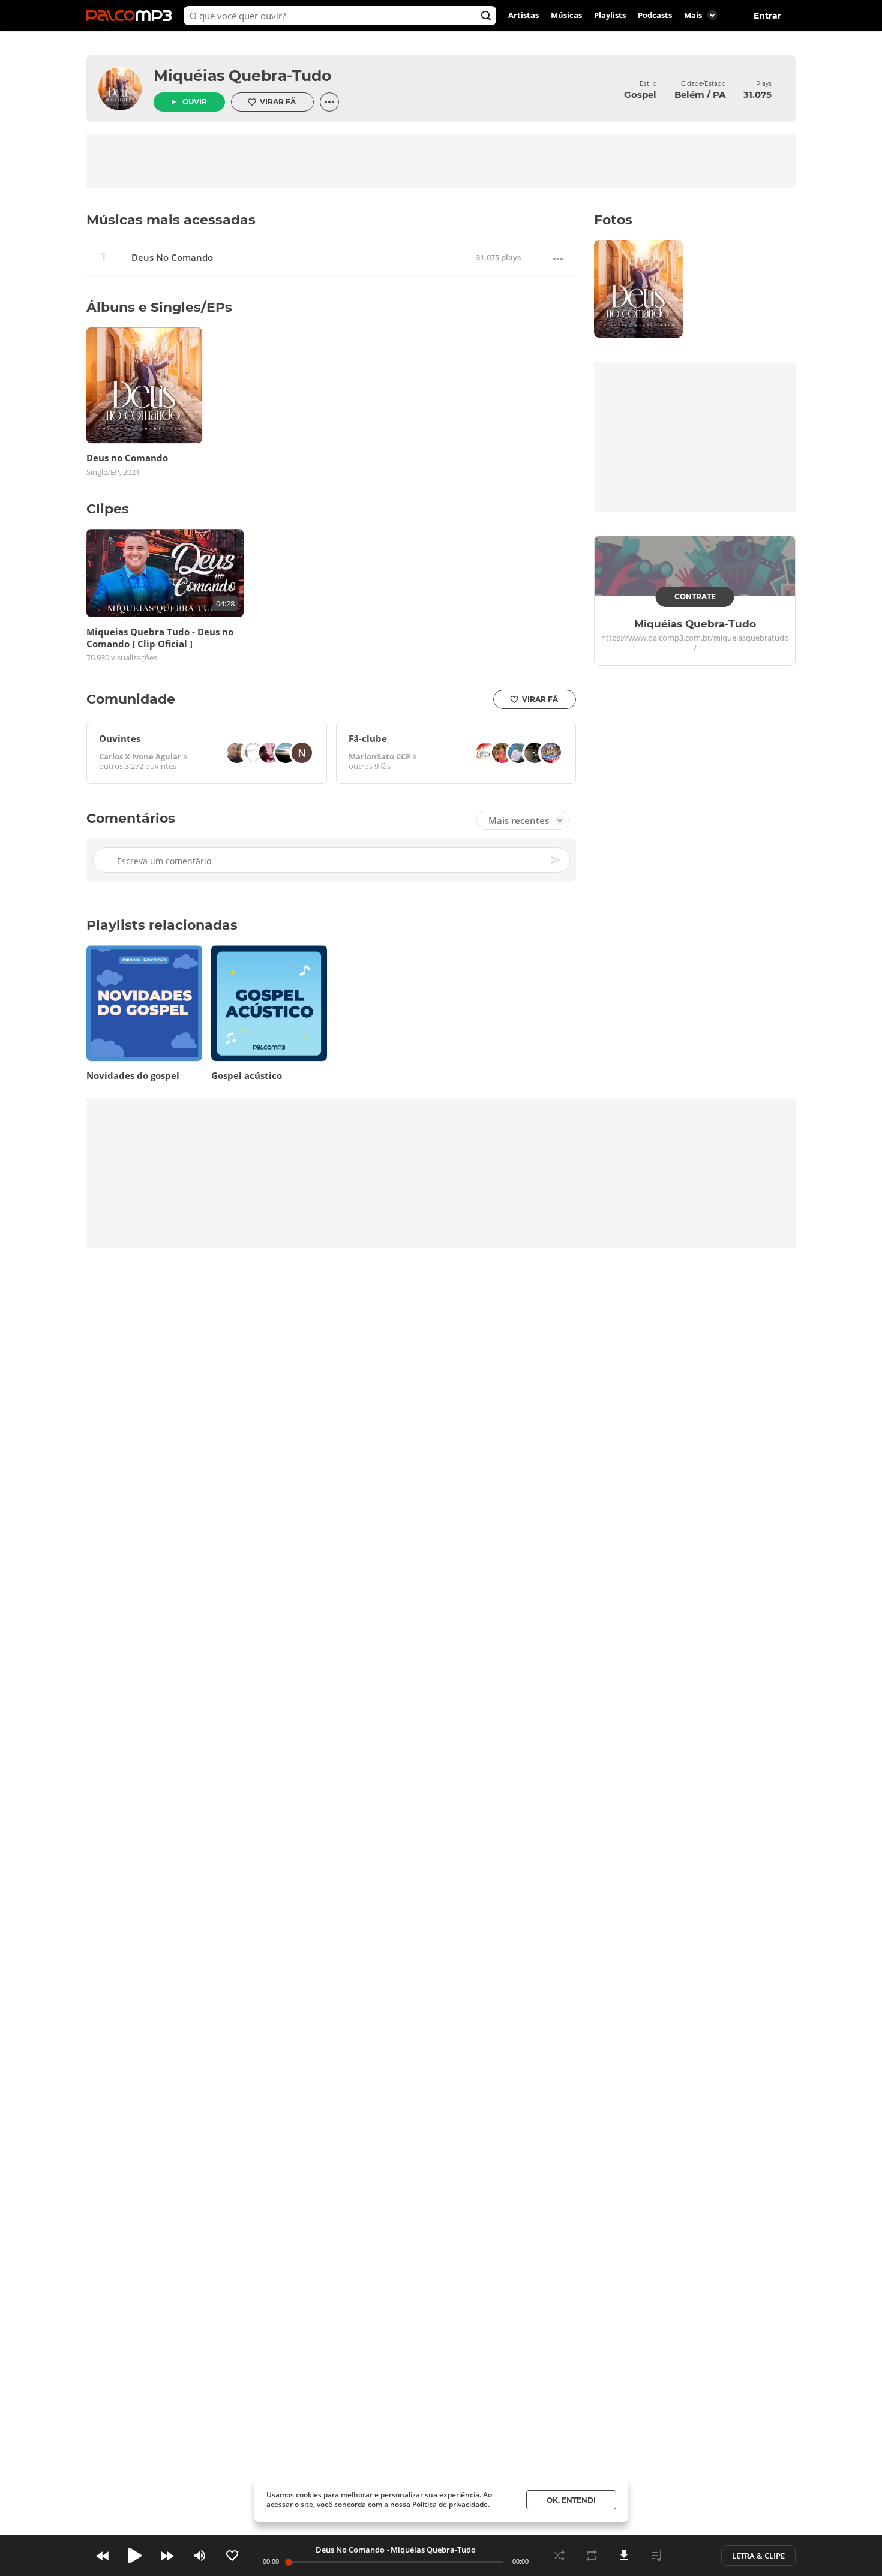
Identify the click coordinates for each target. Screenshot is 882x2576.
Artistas (523, 16)
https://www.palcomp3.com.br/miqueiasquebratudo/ (695, 643)
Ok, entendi (571, 2500)
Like (232, 2556)
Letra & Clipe (758, 2556)
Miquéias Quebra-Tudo (242, 76)
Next (167, 2556)
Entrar (767, 16)
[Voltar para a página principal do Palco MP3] (132, 16)
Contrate (695, 596)
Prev (103, 2556)
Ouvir (195, 102)
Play (135, 2556)
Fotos (613, 220)
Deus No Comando (172, 258)
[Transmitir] (689, 2556)
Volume (200, 2556)
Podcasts (655, 16)
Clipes (108, 509)
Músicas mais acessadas (171, 220)
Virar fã (278, 102)
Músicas (566, 16)
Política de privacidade (450, 2504)
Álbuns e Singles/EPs (159, 307)
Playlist (656, 2556)
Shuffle (559, 2556)
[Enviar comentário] (556, 860)
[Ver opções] (329, 102)
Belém (689, 94)
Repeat (592, 2556)
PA (719, 94)
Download (624, 2556)
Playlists (610, 16)
